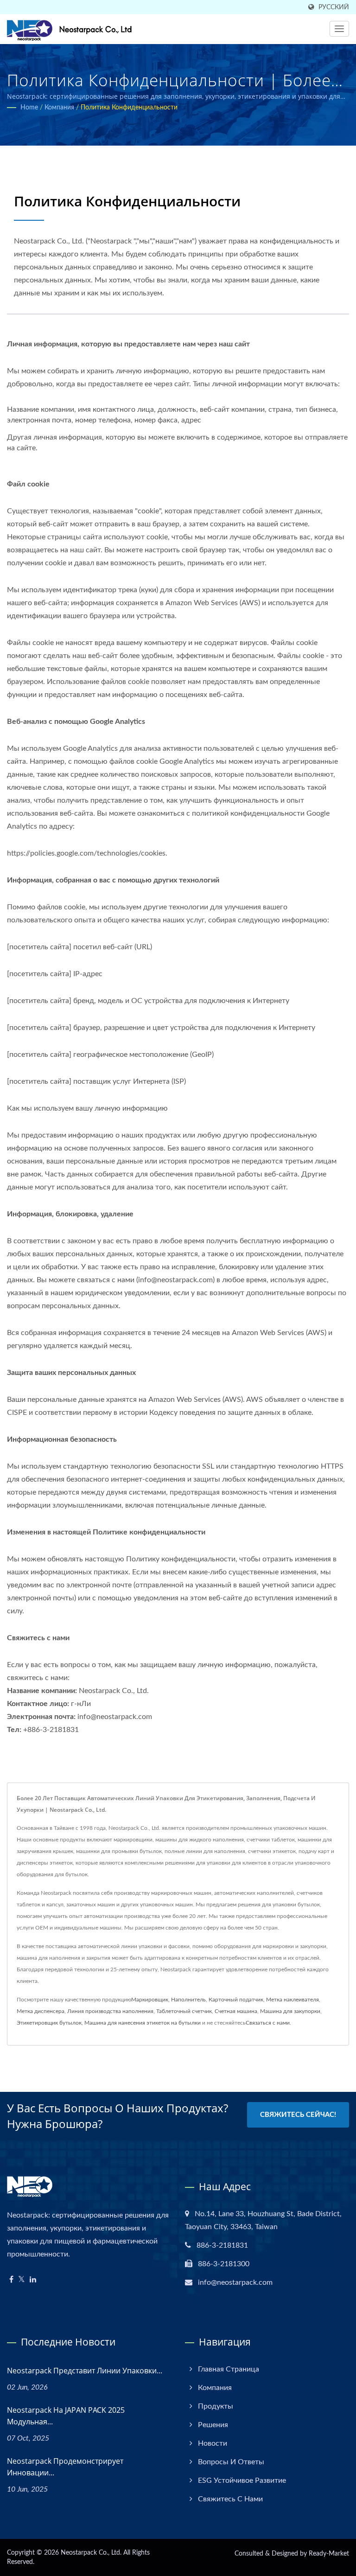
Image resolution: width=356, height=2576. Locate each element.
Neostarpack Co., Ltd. (91, 2553)
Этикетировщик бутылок (49, 2023)
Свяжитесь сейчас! (298, 2115)
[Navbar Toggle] (339, 29)
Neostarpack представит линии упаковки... (85, 2371)
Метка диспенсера (41, 2011)
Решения (213, 2425)
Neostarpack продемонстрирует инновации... (65, 2467)
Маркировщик (150, 2000)
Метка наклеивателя (292, 2000)
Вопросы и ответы (231, 2462)
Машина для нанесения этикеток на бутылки (143, 2023)
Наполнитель (188, 2000)
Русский (334, 7)
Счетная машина (236, 2011)
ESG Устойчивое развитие (242, 2480)
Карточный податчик (236, 2000)
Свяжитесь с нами (230, 2499)
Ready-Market (329, 2554)
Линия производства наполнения (110, 2011)
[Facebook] (11, 2280)
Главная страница (229, 2369)
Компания (59, 108)
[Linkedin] (33, 2280)
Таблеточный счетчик (184, 2011)
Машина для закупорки (290, 2011)
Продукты (216, 2406)
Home (29, 108)
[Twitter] (22, 2280)
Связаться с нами (268, 2023)
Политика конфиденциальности (129, 108)
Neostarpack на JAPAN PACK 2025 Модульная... (66, 2416)
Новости (213, 2443)
